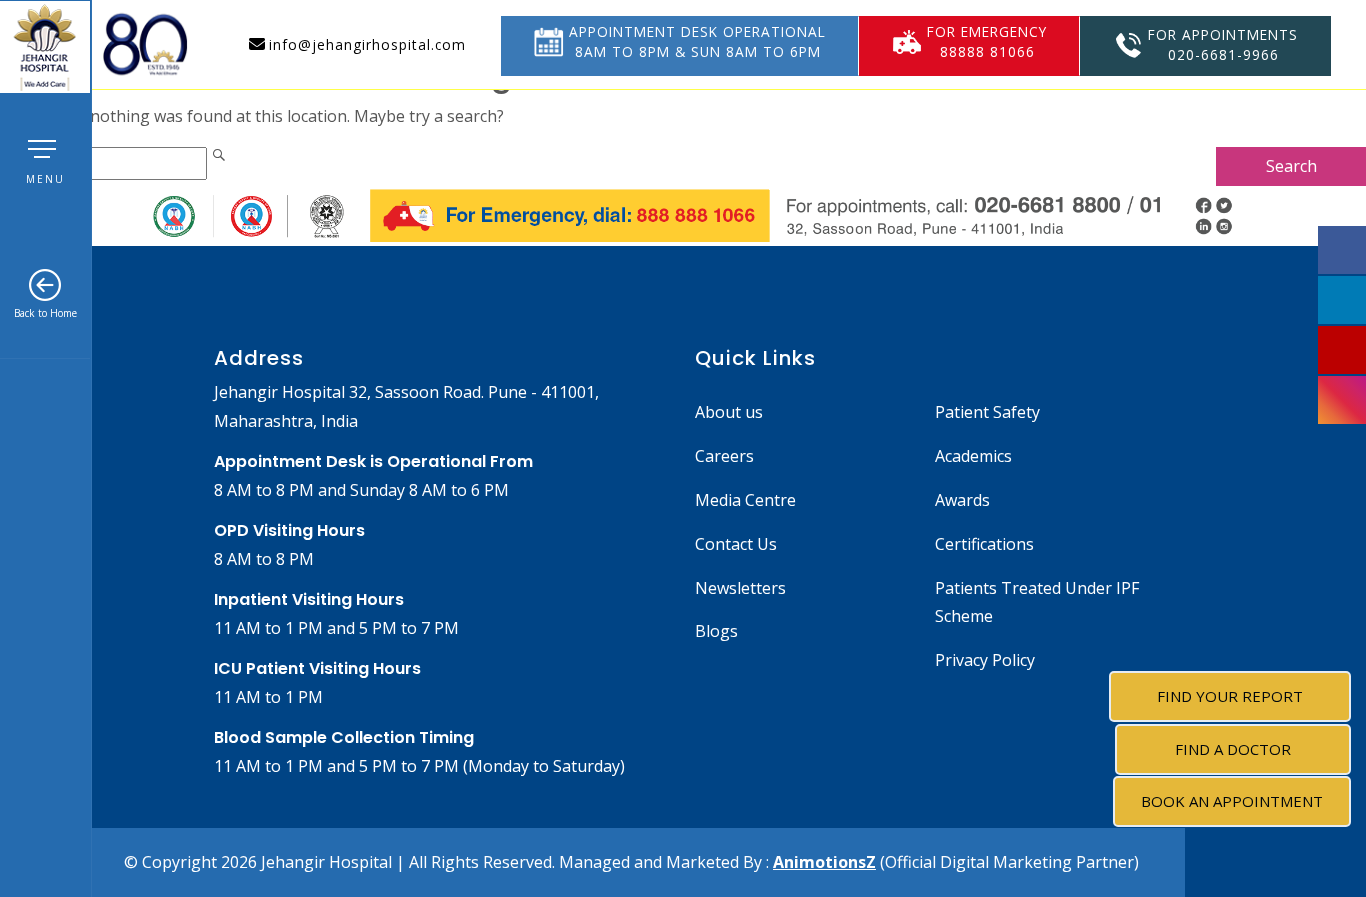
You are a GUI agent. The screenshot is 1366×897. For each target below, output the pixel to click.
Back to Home (45, 313)
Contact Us (736, 544)
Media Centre (745, 500)
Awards (962, 500)
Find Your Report (1230, 696)
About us (729, 412)
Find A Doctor (1233, 749)
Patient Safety (987, 412)
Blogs (716, 631)
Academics (973, 456)
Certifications (984, 544)
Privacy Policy (985, 660)
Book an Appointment (1232, 801)
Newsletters (740, 588)
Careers (724, 456)
